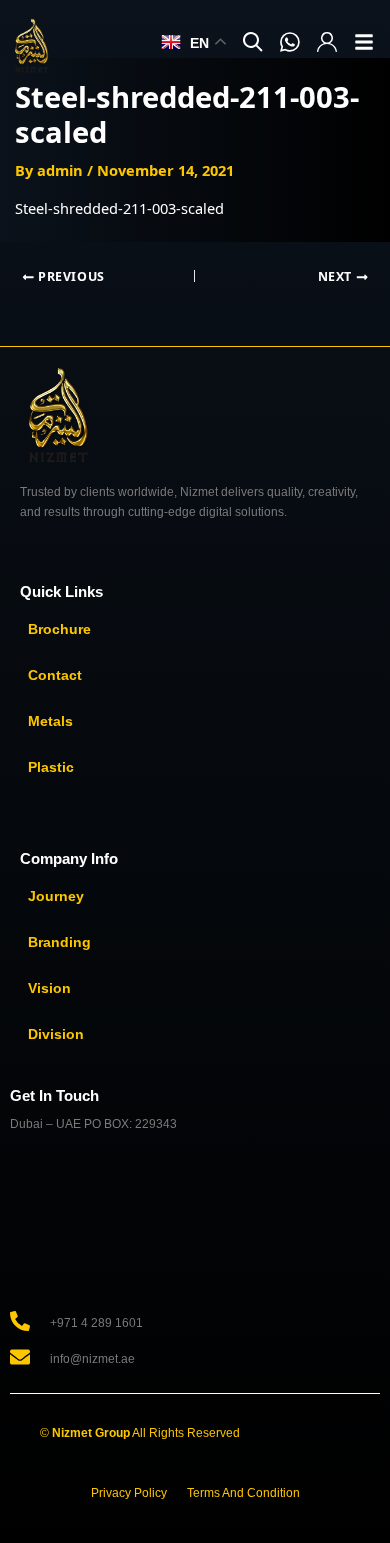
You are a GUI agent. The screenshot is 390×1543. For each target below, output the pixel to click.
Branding (59, 942)
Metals (50, 721)
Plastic (51, 767)
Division (56, 1034)
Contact (55, 675)
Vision (49, 988)
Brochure (59, 629)
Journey (56, 896)
